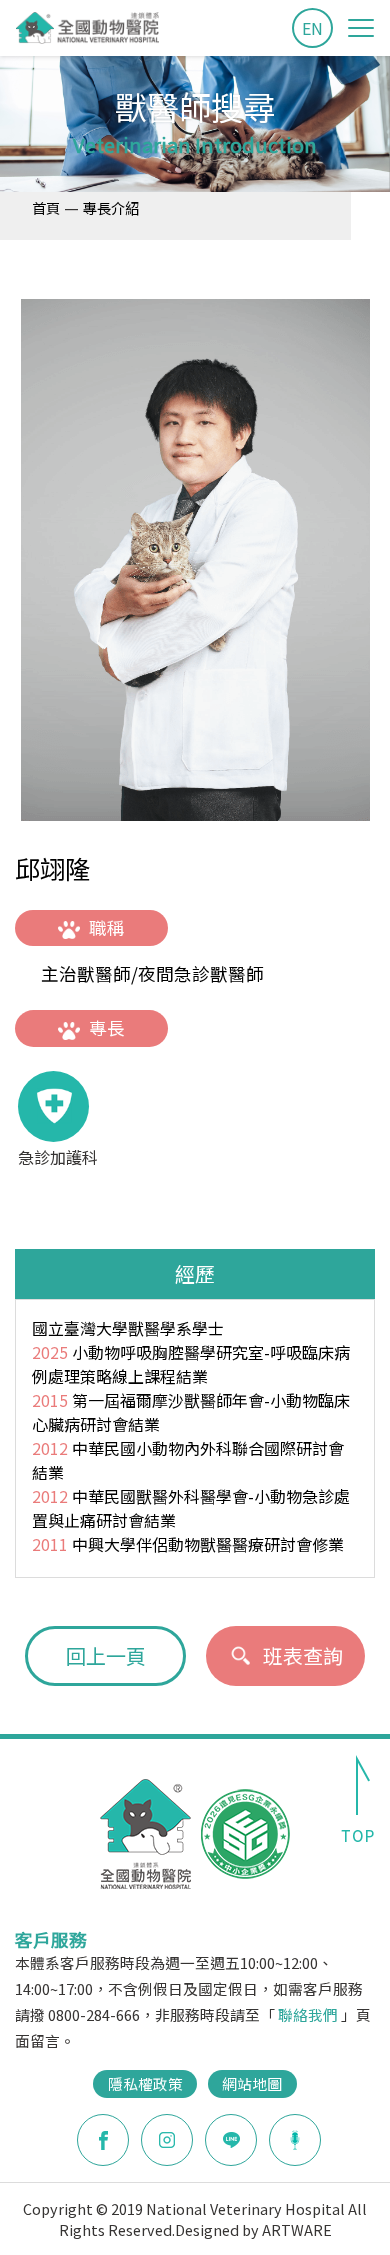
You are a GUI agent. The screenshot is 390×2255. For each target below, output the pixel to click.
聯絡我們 (308, 2014)
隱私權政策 (145, 2083)
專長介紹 (111, 207)
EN (312, 28)
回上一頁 (106, 1655)
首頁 (46, 207)
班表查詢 (303, 1655)
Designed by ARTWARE (253, 2229)
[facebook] (103, 2140)
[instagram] (167, 2140)
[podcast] (295, 2138)
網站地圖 (252, 2083)
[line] (231, 2140)
